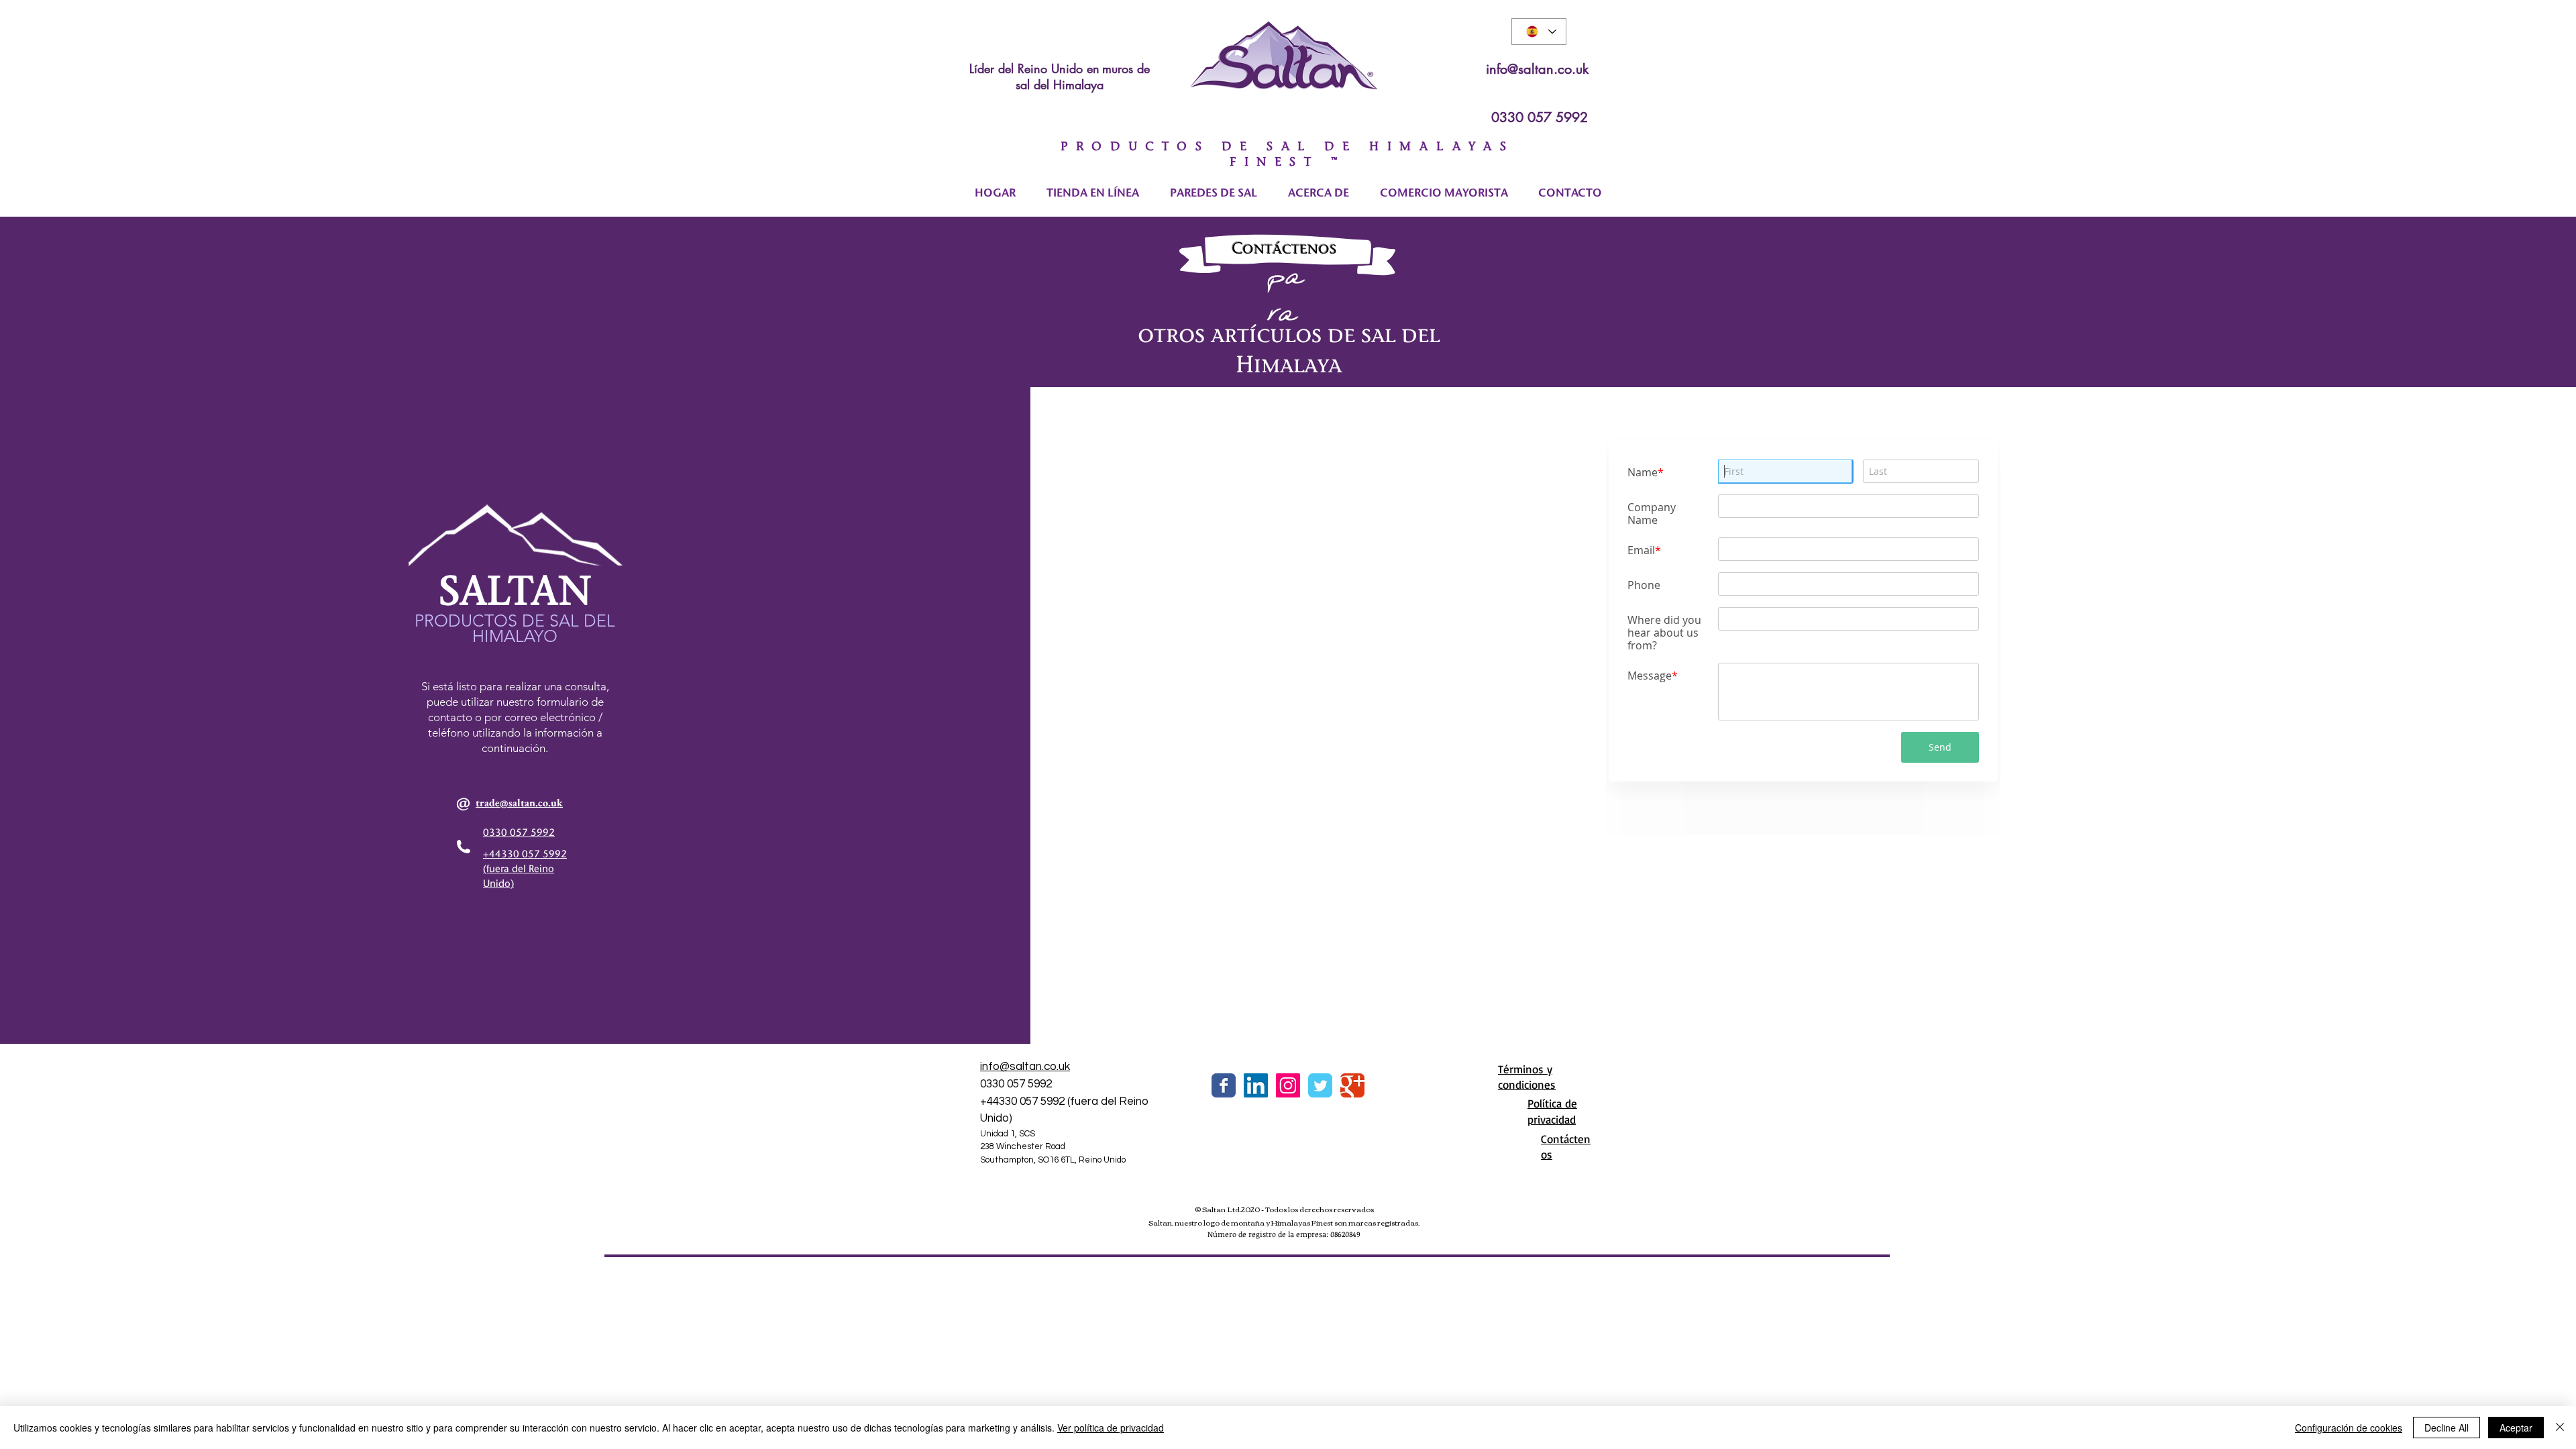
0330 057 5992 (1540, 117)
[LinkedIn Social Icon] (1256, 1085)
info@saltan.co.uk (1537, 69)
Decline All (2447, 1428)
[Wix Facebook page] (1224, 1085)
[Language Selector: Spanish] (1539, 32)
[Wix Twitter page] (1320, 1085)
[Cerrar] (2560, 1428)
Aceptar (2516, 1428)
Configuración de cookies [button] (2349, 1428)
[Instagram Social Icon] (1288, 1085)
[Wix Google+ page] (1352, 1085)
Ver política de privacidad (1111, 1428)
